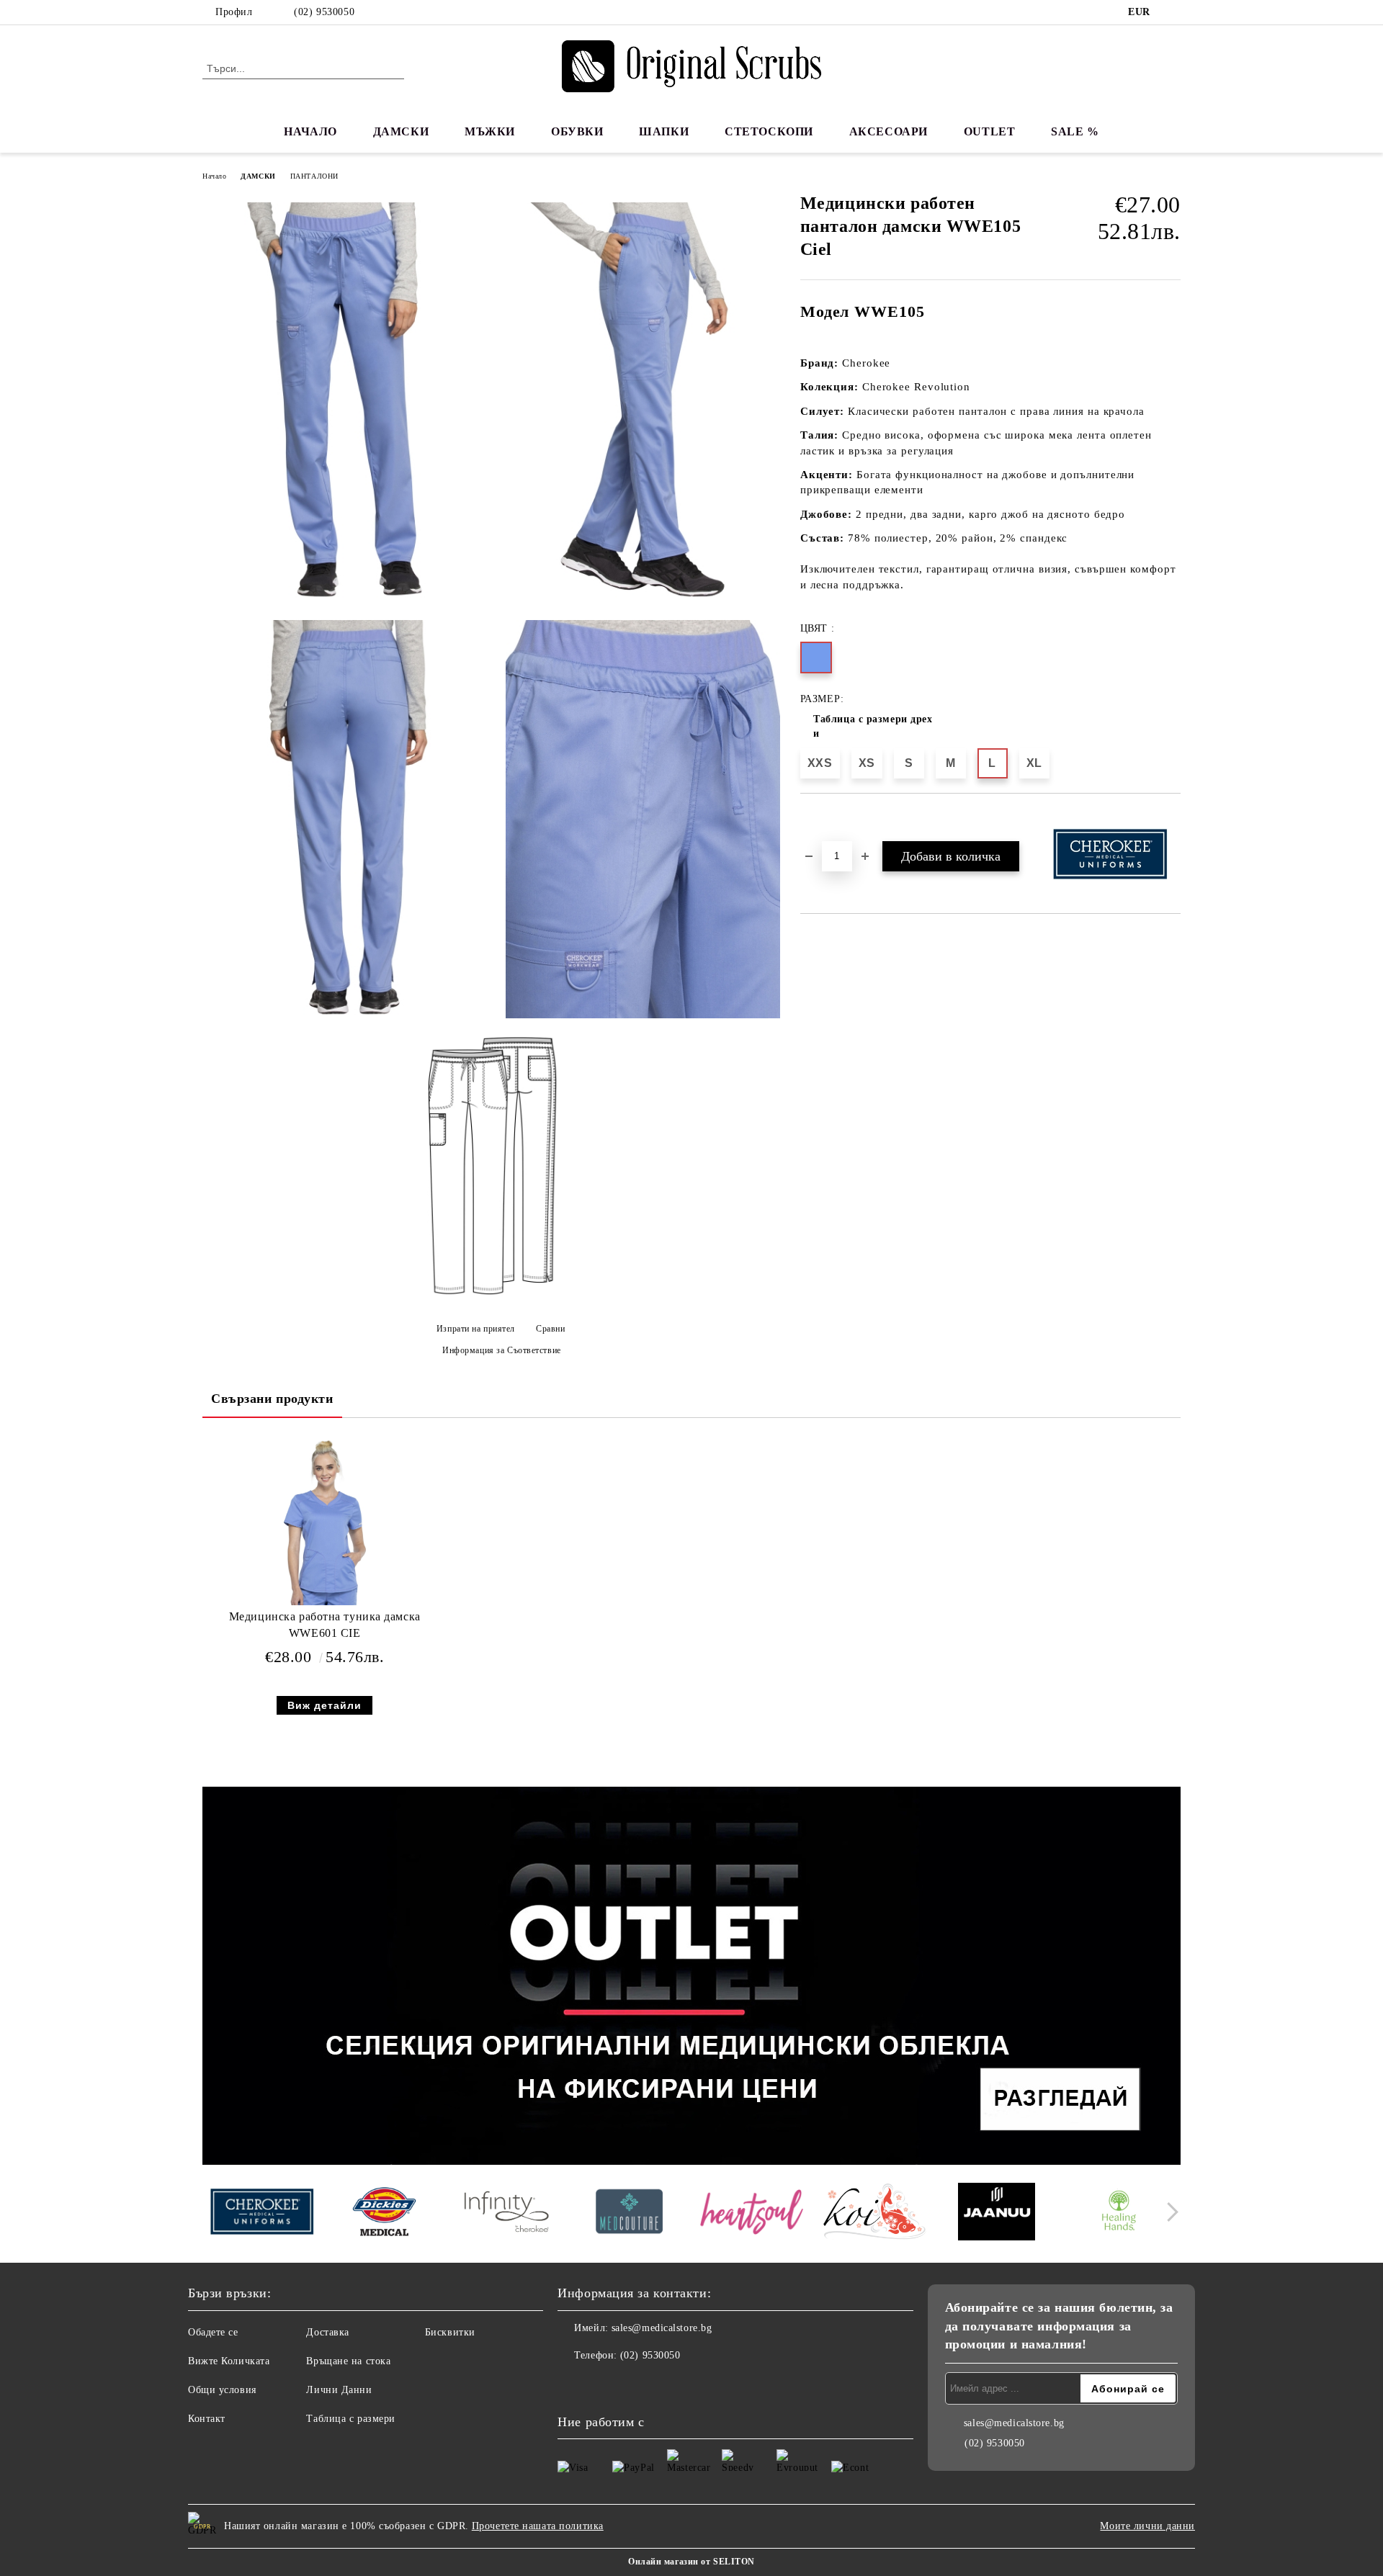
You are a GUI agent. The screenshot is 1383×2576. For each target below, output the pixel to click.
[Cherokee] (262, 2213)
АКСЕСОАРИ (889, 131)
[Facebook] (1173, 12)
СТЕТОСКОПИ (769, 131)
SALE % (1075, 131)
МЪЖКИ (490, 131)
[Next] (1169, 2212)
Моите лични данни (1147, 2526)
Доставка (327, 2332)
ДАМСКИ (401, 131)
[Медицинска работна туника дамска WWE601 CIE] (325, 1522)
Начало (214, 176)
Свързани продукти (272, 1399)
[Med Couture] (629, 2213)
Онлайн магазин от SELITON (691, 2562)
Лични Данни (339, 2390)
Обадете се (213, 2332)
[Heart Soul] (752, 2213)
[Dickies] (384, 2214)
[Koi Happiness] (874, 2214)
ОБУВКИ (577, 131)
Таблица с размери (351, 2419)
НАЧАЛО (310, 131)
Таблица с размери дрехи (873, 726)
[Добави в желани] (828, 818)
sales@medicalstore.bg (662, 2328)
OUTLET (989, 131)
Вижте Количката (229, 2361)
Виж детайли (325, 1705)
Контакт (207, 2419)
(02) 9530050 (324, 12)
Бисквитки (450, 2332)
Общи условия (222, 2390)
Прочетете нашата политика (538, 2526)
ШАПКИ (664, 131)
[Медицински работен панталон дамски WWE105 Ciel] (349, 402)
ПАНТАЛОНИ (314, 176)
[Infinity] (507, 2214)
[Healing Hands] (1119, 2214)
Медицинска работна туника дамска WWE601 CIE (325, 1625)
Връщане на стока (348, 2361)
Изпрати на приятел (476, 1329)
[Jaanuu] (997, 2214)
